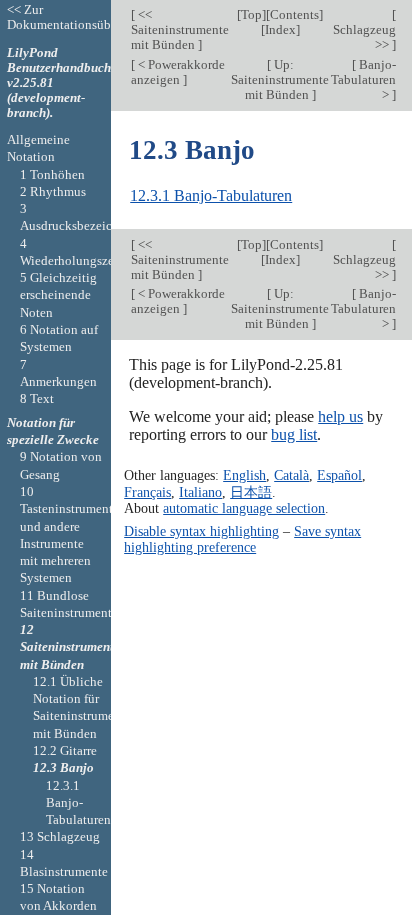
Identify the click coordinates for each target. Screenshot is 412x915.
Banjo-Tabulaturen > (363, 79)
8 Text (37, 398)
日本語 (251, 492)
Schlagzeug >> (364, 37)
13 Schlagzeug (60, 836)
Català (291, 475)
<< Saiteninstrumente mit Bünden (180, 29)
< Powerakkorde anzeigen (178, 72)
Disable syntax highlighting (201, 531)
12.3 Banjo (63, 767)
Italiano (200, 492)
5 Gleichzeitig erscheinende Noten (58, 295)
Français (147, 492)
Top (251, 14)
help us (340, 416)
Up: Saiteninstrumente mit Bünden (280, 79)
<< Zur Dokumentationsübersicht (77, 17)
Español (339, 475)
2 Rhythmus (53, 191)
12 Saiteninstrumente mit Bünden (70, 647)
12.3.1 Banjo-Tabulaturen (211, 195)
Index (280, 29)
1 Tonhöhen (52, 174)
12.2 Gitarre (65, 750)
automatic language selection (244, 508)
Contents (294, 14)
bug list (294, 434)
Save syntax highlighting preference (242, 539)
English (244, 475)
